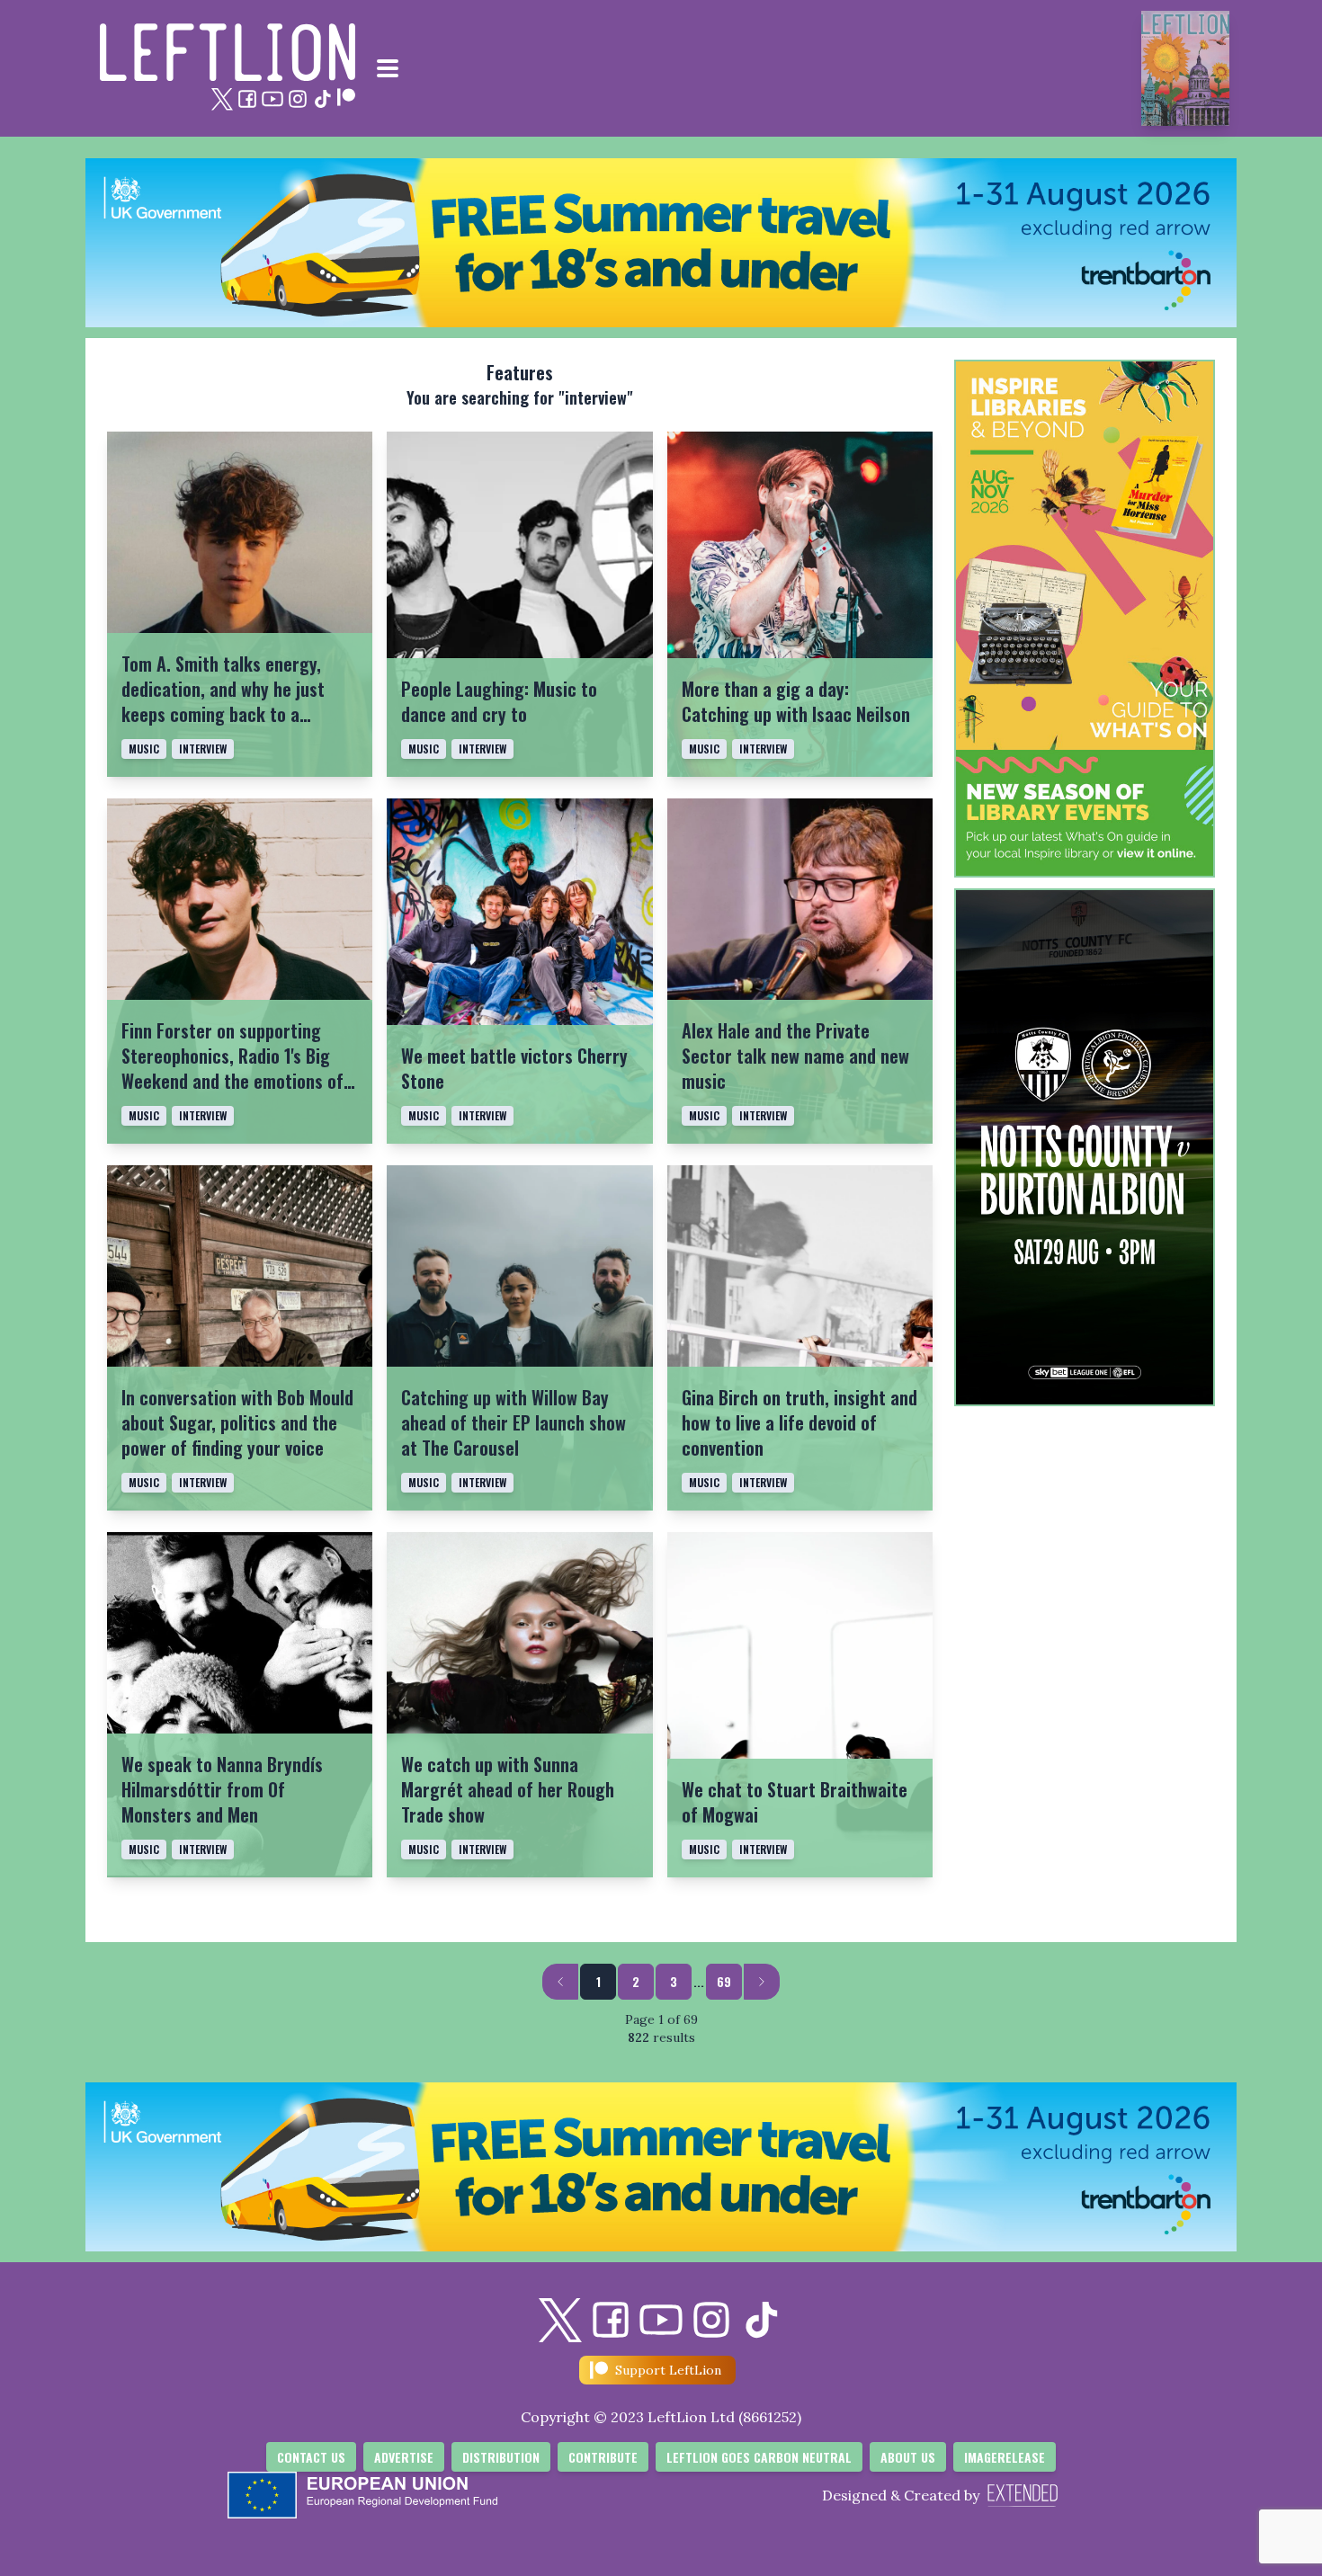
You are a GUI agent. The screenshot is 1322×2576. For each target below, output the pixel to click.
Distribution (501, 2457)
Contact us (311, 2457)
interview (203, 749)
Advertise (404, 2457)
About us (908, 2457)
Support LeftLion (668, 2370)
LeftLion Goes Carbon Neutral (759, 2457)
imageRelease (1005, 2457)
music (144, 749)
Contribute (603, 2457)
